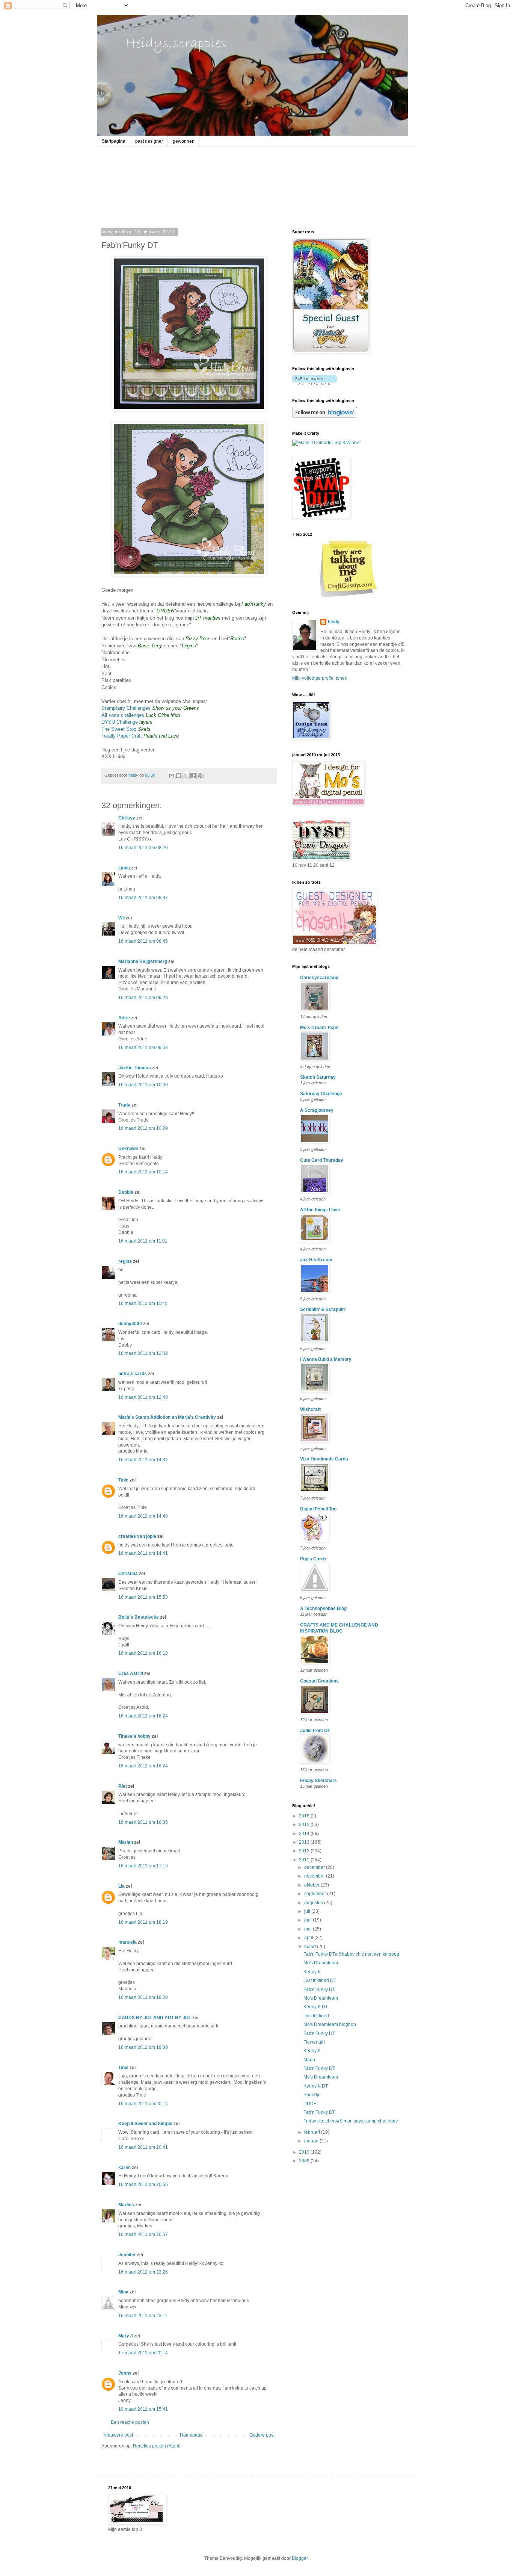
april (309, 1938)
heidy (334, 622)
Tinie (123, 1480)
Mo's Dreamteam (321, 1963)
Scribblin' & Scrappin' (323, 1309)
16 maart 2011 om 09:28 (143, 998)
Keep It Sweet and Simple (145, 2124)
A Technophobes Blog (323, 1608)
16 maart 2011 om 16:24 (143, 1716)
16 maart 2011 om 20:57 (143, 2234)
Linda (124, 868)
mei (309, 1929)
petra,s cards (133, 1374)
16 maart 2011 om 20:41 (143, 2147)
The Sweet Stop (119, 729)
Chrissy (127, 818)
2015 (305, 1825)
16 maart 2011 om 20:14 (143, 2104)
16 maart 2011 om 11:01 (143, 1241)
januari (312, 2141)
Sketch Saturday (318, 1077)
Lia (121, 1886)
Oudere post (262, 2435)
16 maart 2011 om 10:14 (143, 1172)
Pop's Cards (313, 1559)
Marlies (126, 2205)
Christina (128, 1574)
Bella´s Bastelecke (139, 1617)
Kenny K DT (316, 2007)
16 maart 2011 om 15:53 (143, 1597)
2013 (305, 1842)
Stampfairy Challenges (126, 708)
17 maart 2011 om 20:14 (143, 2353)
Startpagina (114, 141)
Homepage (191, 2435)
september (316, 1894)
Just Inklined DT (320, 1980)
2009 (305, 2161)
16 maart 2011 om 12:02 (143, 1353)
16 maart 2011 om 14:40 (143, 1516)
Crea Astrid (131, 1673)
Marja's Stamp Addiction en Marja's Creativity (167, 1417)
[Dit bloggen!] (179, 776)
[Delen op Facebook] (193, 776)
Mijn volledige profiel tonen (320, 678)
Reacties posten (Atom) (157, 2446)
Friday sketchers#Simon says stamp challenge (351, 2121)
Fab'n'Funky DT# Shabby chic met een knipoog (351, 1954)
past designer (149, 141)
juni (309, 1920)
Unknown (128, 1149)
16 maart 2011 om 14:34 (143, 1460)
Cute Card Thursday (322, 1160)
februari (313, 2132)
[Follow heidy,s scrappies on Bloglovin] (315, 384)
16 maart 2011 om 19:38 (143, 2047)
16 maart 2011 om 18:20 (143, 1997)
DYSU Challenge (120, 722)
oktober (312, 1885)
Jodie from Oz (315, 1731)
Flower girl (314, 2042)
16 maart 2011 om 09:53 (143, 1048)
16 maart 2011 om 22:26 (143, 2272)
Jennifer (127, 2255)
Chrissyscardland (319, 978)
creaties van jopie (137, 1536)
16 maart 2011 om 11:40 (143, 1303)
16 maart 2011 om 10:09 (143, 1128)
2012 (305, 1851)
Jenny (125, 2373)
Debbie (126, 1192)
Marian (126, 1842)
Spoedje (312, 2095)
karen (124, 2168)
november (315, 1876)
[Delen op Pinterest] (200, 776)
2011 (305, 1860)
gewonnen (184, 141)
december (315, 1867)
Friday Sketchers (318, 1781)
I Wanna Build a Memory (326, 1359)
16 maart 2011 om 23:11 (143, 2316)
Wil (121, 918)
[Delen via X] (186, 776)
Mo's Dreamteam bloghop (330, 2024)
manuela (127, 1942)
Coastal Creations (319, 1681)
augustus (314, 1903)
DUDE (310, 2104)
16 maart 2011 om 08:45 (143, 941)
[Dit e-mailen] (172, 776)
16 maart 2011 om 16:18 (143, 1653)
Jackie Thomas (135, 1068)
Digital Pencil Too (318, 1509)
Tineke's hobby (134, 1736)
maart (311, 1947)
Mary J (126, 2336)
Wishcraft (310, 1409)
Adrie (124, 1018)
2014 (305, 1834)
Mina (123, 2292)
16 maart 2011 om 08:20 (143, 848)
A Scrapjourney (317, 1110)
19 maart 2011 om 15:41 (143, 2409)
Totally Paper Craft (122, 736)
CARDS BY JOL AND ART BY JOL (155, 2018)
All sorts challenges (123, 715)
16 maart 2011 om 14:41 (143, 1553)
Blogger (300, 2558)
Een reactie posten (130, 2422)
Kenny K (312, 1972)
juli (308, 1911)
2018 (305, 1816)
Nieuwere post (118, 2435)
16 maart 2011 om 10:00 (143, 1085)
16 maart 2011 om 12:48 (143, 1397)
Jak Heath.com (316, 1260)
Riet (123, 1786)
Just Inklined (316, 2016)
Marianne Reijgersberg (143, 961)
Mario (309, 2060)
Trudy (124, 1105)
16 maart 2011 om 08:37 (143, 898)
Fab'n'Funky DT (319, 1989)
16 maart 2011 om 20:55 (143, 2184)
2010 (305, 2152)
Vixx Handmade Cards (324, 1459)
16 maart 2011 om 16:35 (143, 1822)
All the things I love (320, 1210)
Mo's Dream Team (319, 1028)
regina (125, 1261)
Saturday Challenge (321, 1094)
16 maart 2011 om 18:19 (143, 1922)
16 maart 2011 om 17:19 (143, 1866)
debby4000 (130, 1324)
